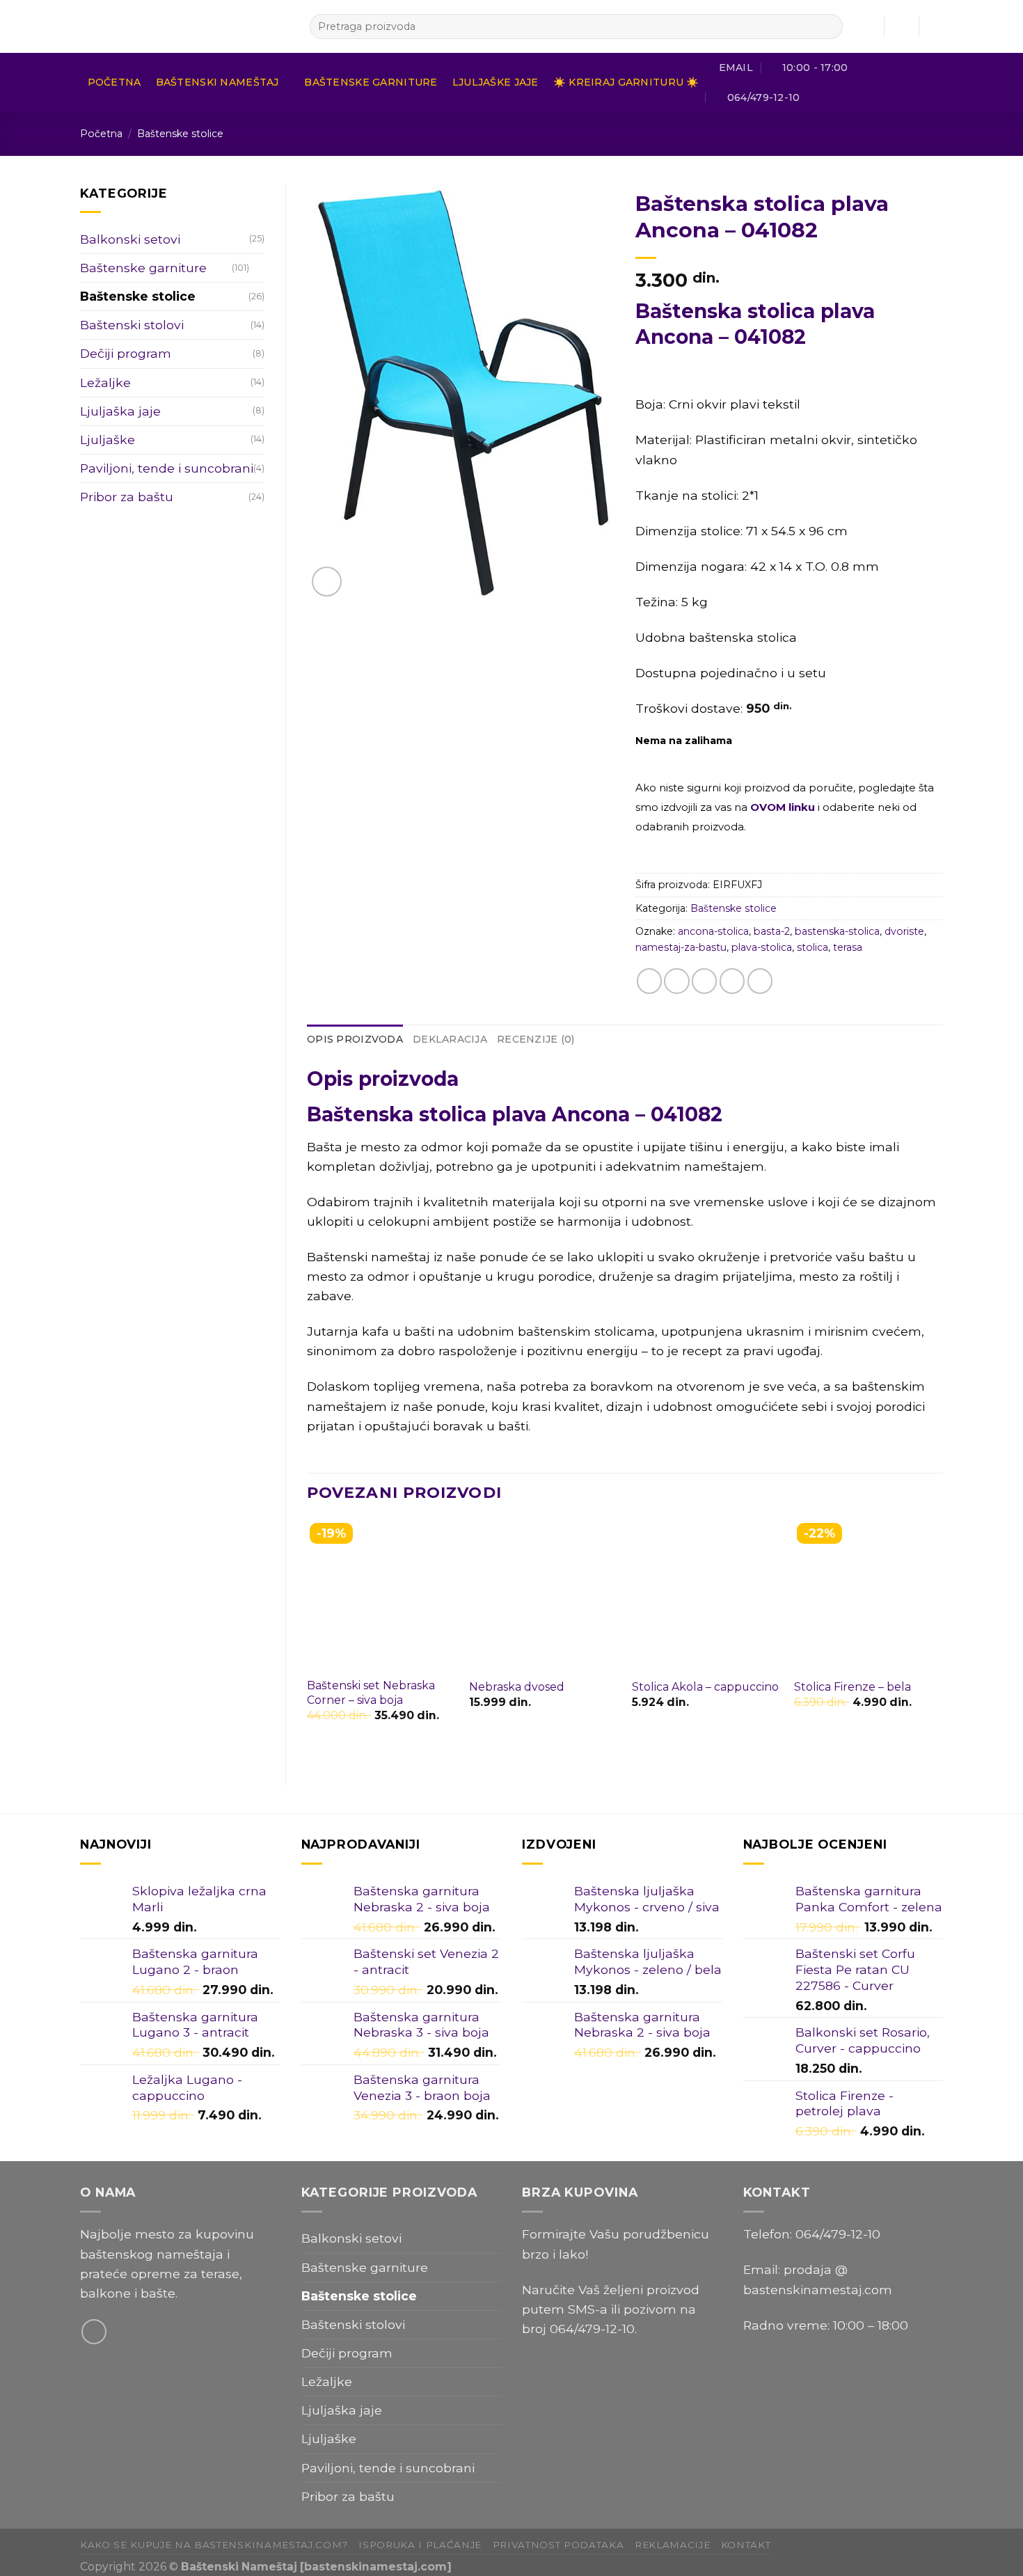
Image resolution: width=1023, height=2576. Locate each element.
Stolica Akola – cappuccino (705, 1687)
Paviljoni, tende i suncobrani (167, 468)
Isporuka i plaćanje (420, 2545)
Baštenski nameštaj (217, 82)
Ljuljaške (108, 440)
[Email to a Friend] (704, 981)
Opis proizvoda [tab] (355, 1039)
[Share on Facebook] (649, 981)
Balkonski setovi (130, 239)
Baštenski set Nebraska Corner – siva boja (371, 1693)
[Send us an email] (94, 2332)
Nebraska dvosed (517, 1687)
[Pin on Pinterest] (732, 981)
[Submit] (828, 27)
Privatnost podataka (558, 2545)
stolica (812, 947)
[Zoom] (327, 582)
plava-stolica (762, 947)
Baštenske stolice (180, 134)
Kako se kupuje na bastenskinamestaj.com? (214, 2545)
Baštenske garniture (371, 82)
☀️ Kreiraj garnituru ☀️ (626, 82)
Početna (114, 82)
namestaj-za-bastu (681, 947)
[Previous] (308, 1641)
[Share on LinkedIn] (760, 981)
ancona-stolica (713, 931)
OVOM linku (783, 807)
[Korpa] (936, 26)
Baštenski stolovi (132, 325)
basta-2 (772, 931)
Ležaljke (105, 382)
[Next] (942, 1641)
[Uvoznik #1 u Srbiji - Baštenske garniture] (184, 26)
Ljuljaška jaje (120, 411)
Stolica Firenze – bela (852, 1687)
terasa (848, 947)
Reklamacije (672, 2545)
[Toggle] (259, 268)
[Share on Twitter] (676, 981)
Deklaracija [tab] (450, 1039)
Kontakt (746, 2545)
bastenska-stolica (837, 931)
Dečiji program (126, 353)
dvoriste (904, 931)
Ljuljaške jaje (495, 82)
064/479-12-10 (592, 2329)
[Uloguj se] (901, 26)
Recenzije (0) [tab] (536, 1039)
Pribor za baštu (127, 497)
